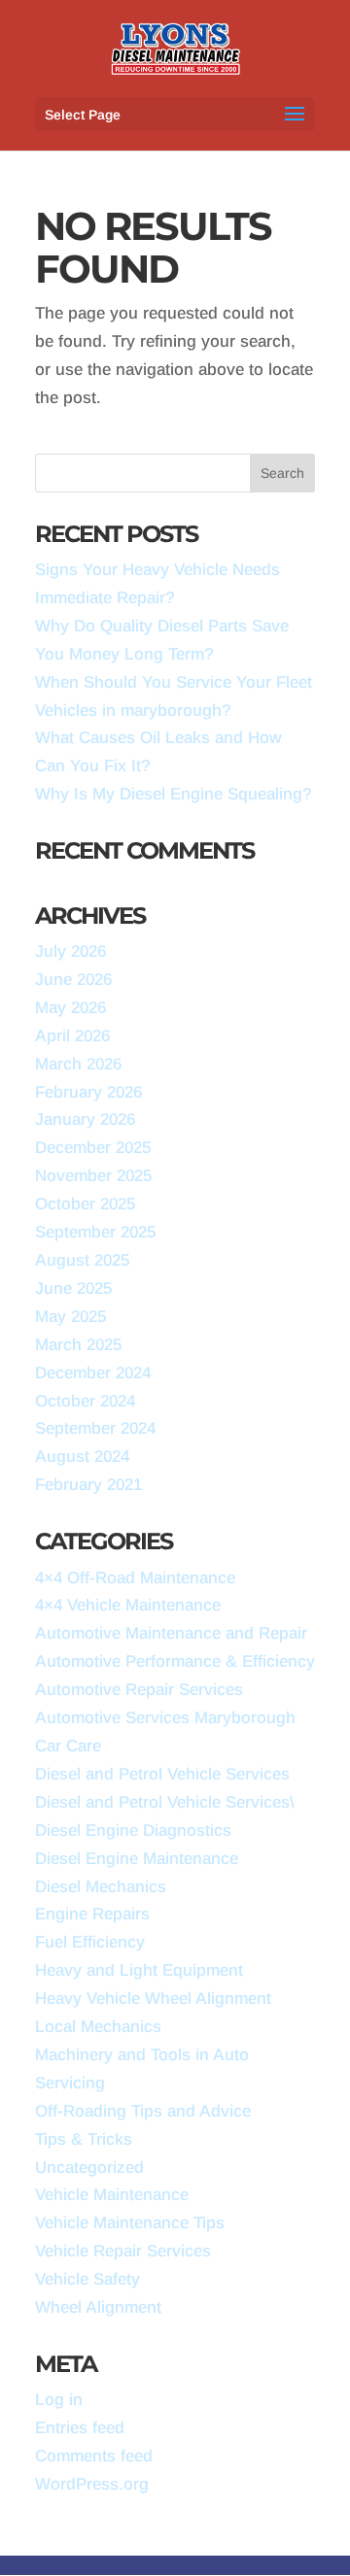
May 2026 (70, 1008)
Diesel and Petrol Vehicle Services (162, 1774)
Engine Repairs (92, 1914)
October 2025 (85, 1204)
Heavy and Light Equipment (139, 1970)
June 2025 (73, 1288)
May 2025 (70, 1317)
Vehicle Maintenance (112, 2195)
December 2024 (93, 1373)
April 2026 (72, 1036)
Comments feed (94, 2456)
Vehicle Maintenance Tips (130, 2223)
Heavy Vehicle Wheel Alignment (153, 1999)
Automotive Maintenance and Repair (171, 1633)
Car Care (68, 1746)
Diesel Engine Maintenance (137, 1859)
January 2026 (85, 1119)
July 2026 (70, 951)
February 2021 (88, 1485)
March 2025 (78, 1345)
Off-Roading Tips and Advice (143, 2111)
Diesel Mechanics (101, 1887)
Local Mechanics (98, 2027)
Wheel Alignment (98, 2307)
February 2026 (88, 1092)
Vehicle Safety (87, 2279)
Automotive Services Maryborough (165, 1718)
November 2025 (93, 1176)
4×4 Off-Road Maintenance (135, 1578)
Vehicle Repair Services (123, 2251)
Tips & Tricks (84, 2139)
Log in (59, 2400)
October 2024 (85, 1401)
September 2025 (95, 1232)
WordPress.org (92, 2484)
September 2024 (95, 1428)
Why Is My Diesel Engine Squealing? (174, 794)
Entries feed (80, 2428)
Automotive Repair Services (139, 1690)
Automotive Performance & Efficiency (175, 1661)
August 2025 (82, 1260)
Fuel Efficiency (90, 1942)
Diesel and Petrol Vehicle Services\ (165, 1802)
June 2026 (73, 980)
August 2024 (82, 1457)
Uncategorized (89, 2168)
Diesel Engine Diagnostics (133, 1830)
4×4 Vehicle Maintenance (128, 1605)
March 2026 (78, 1064)
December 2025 (93, 1148)
